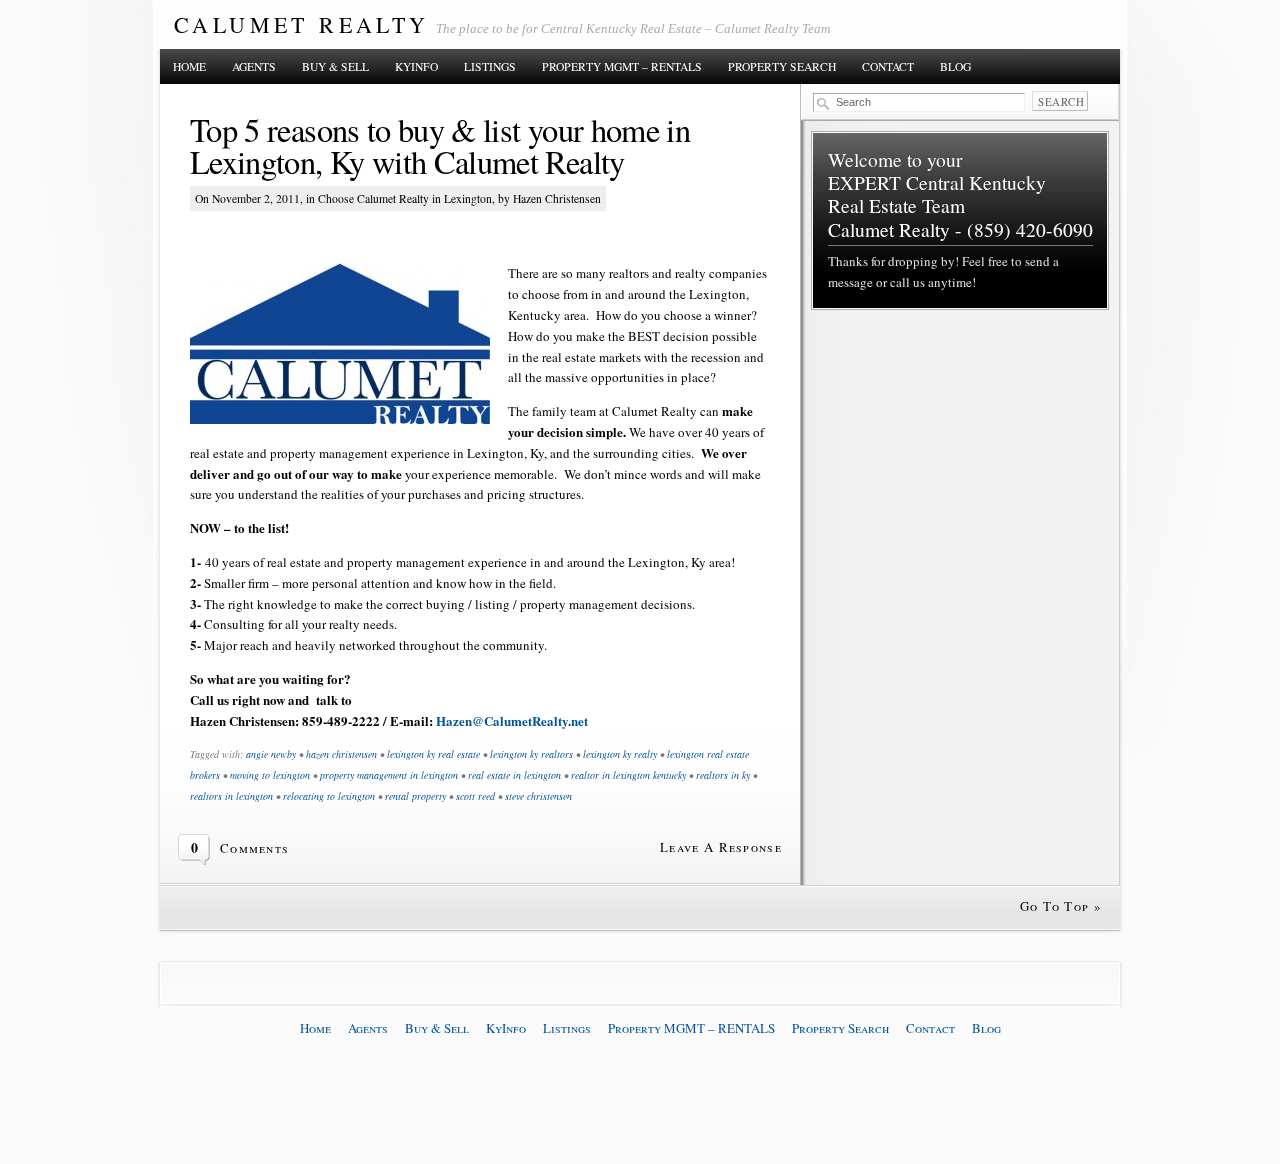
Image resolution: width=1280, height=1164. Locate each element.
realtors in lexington (231, 796)
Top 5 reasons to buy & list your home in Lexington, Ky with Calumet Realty (440, 146)
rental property (415, 796)
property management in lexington (389, 775)
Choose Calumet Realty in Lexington (405, 198)
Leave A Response (721, 847)
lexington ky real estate (433, 754)
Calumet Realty (302, 24)
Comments (254, 848)
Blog (955, 66)
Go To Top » (1061, 906)
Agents (254, 66)
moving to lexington (270, 775)
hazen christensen (341, 754)
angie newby (271, 754)
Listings (490, 66)
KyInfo (416, 66)
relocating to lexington (329, 796)
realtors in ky (723, 775)
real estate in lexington (514, 775)
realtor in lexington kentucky (628, 775)
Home (189, 66)
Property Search (782, 66)
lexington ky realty (620, 754)
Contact (888, 66)
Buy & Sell (335, 66)
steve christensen (538, 796)
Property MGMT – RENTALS (622, 66)
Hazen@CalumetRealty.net (512, 720)
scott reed (475, 796)
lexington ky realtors (531, 754)
